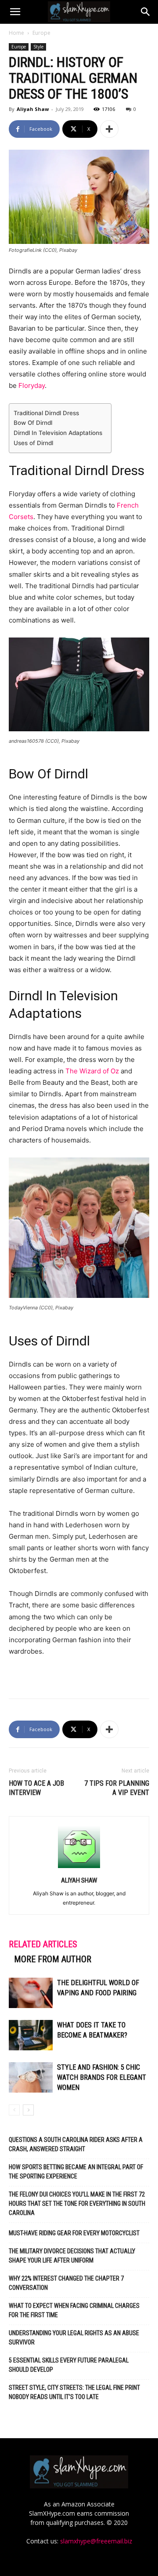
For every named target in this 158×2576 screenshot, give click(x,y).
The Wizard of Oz (92, 1071)
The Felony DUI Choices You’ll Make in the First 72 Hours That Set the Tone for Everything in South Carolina (77, 2204)
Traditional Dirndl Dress (46, 413)
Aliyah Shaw (33, 109)
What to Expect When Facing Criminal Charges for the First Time (74, 2310)
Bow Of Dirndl (33, 423)
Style (38, 47)
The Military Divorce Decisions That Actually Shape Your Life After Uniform (72, 2256)
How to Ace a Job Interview (36, 1788)
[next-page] (28, 2110)
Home (16, 33)
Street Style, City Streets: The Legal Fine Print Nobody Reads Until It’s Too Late (74, 2392)
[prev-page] (14, 2110)
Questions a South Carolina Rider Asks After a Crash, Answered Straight (76, 2144)
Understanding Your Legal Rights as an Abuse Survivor (74, 2338)
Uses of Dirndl (33, 443)
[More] (109, 129)
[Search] (146, 12)
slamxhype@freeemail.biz (96, 2541)
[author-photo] (79, 1868)
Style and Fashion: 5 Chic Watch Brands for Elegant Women (102, 2077)
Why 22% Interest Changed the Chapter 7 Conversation (66, 2283)
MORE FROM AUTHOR (53, 1959)
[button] (15, 12)
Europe (41, 33)
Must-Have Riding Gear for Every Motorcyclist (74, 2233)
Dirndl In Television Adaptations (58, 433)
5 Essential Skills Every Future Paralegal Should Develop (69, 2365)
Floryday (32, 385)
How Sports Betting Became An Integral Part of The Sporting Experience (76, 2172)
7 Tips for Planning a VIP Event (117, 1788)
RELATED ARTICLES (43, 1944)
